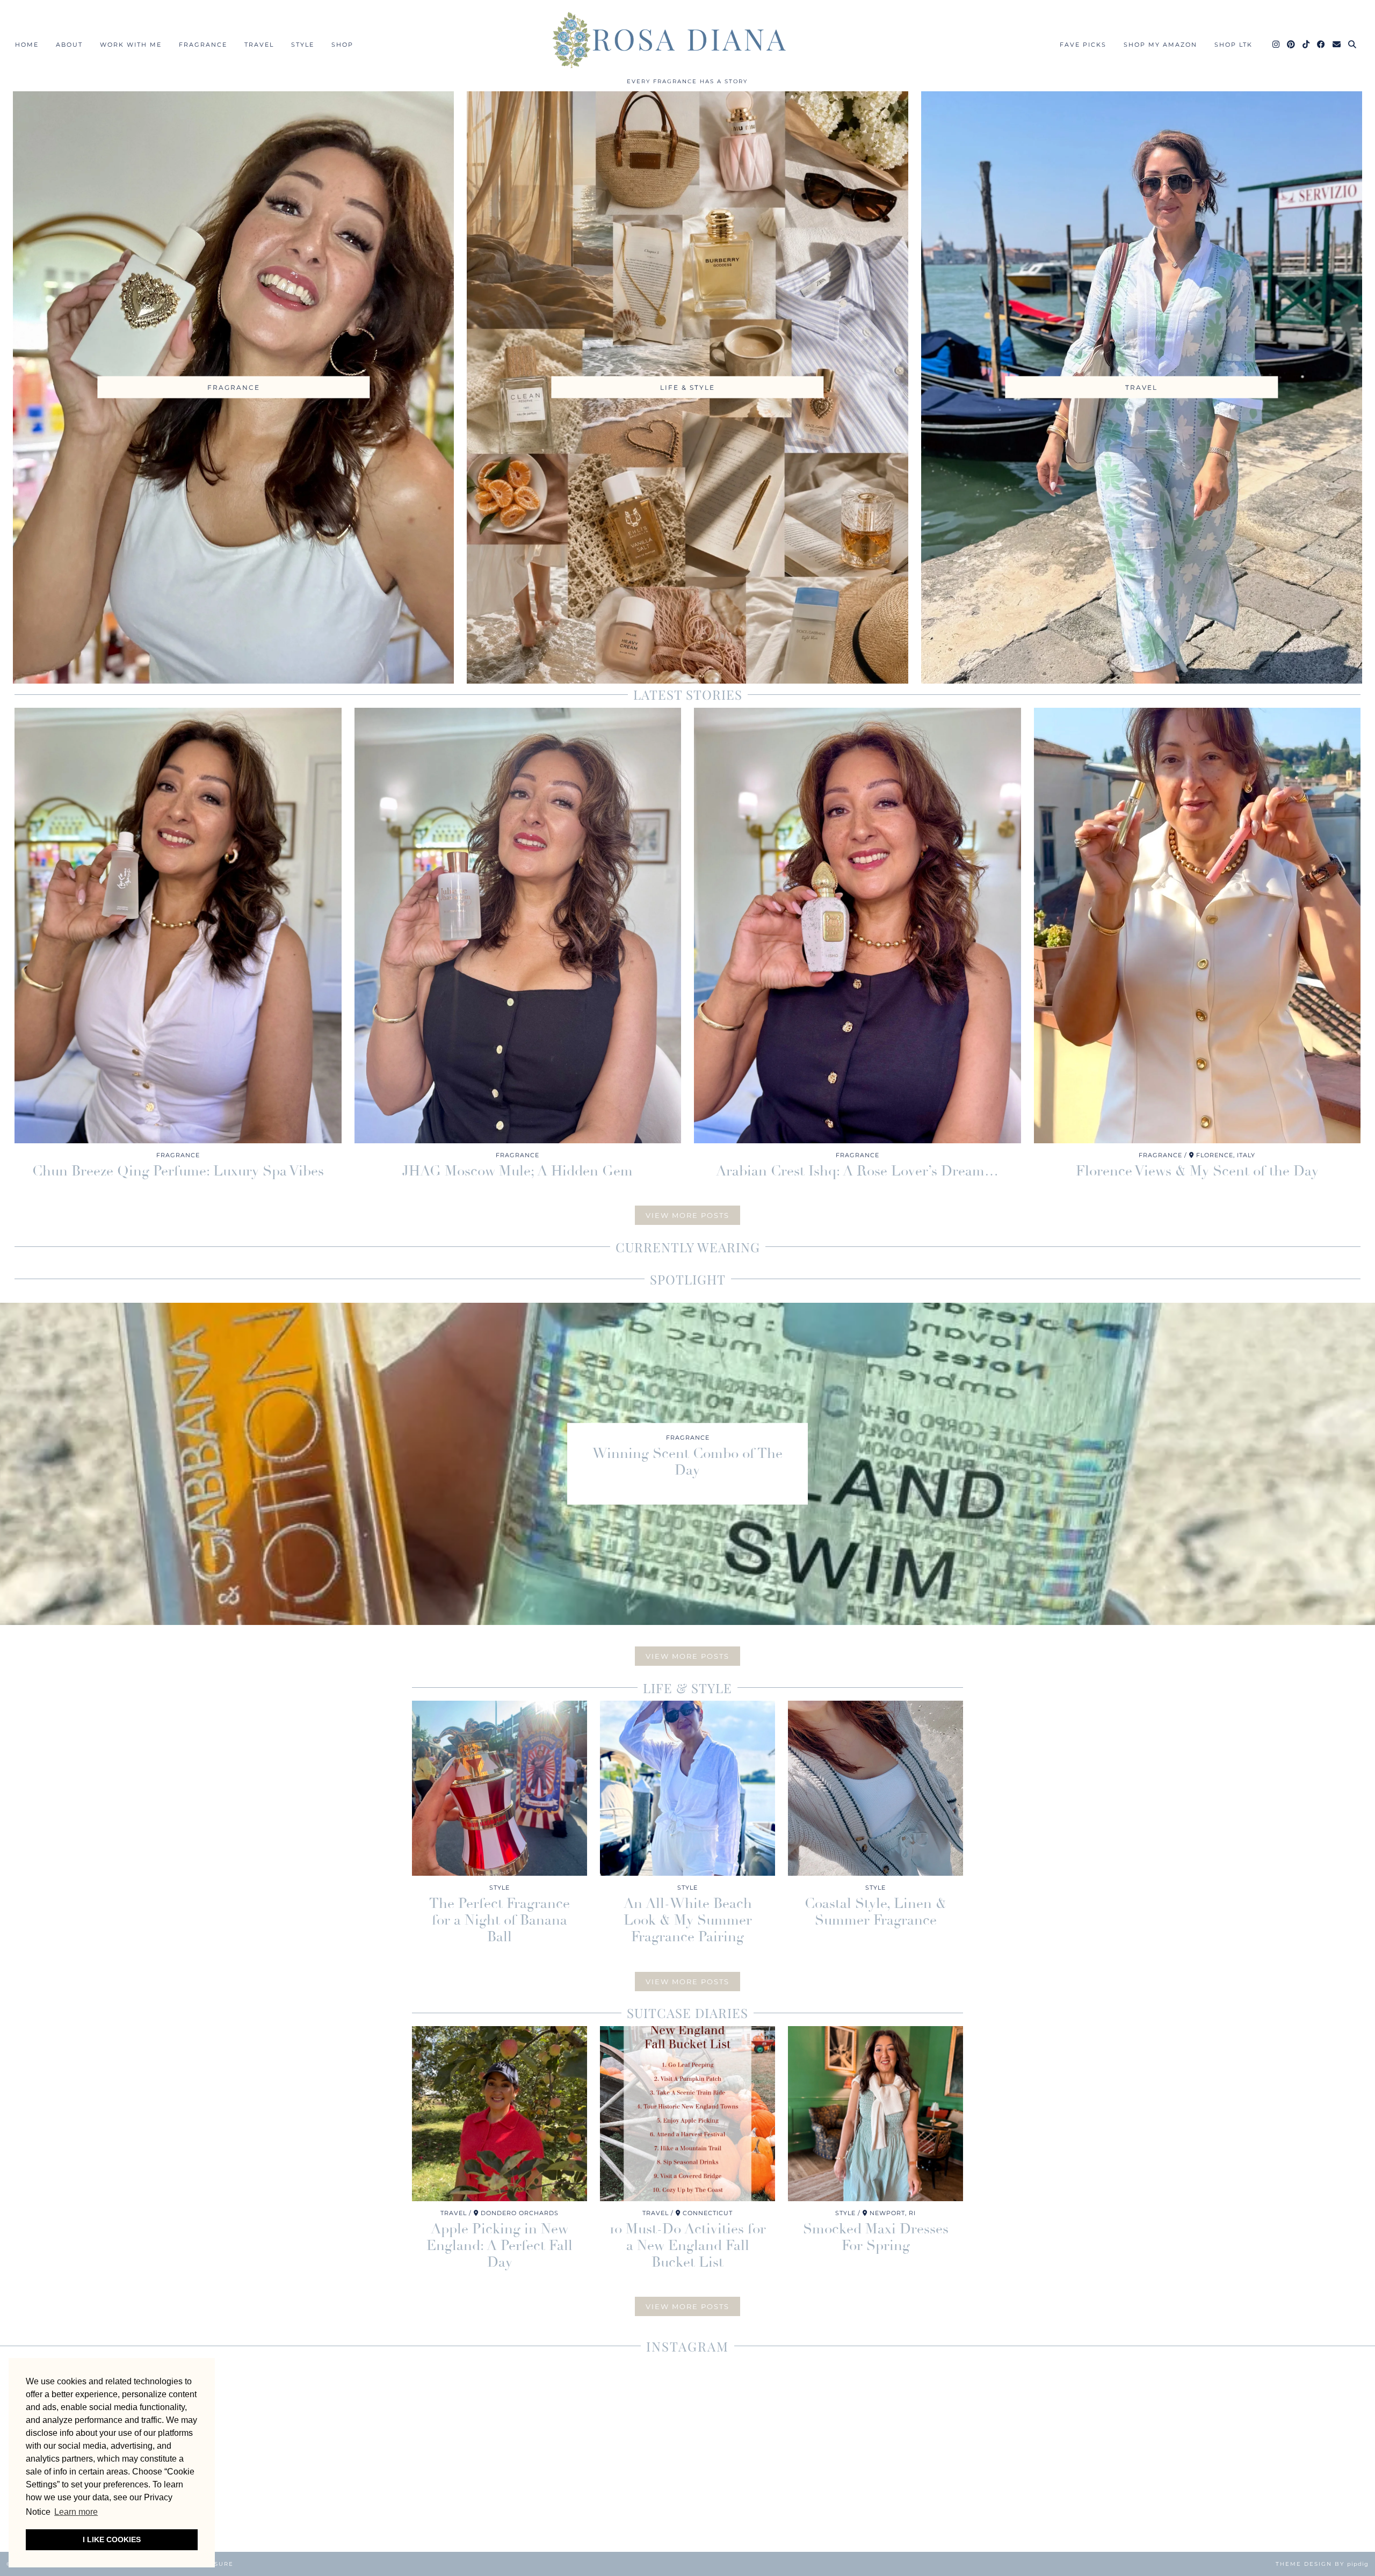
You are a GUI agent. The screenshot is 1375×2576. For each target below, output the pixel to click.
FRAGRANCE (203, 45)
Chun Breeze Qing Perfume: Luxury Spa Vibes (178, 1171)
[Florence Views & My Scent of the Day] (1197, 926)
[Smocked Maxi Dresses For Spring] (875, 2114)
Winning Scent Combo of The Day (687, 1462)
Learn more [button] (76, 2512)
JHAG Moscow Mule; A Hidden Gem (518, 1171)
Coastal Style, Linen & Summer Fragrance (875, 1912)
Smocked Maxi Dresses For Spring (876, 2237)
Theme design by (1322, 2564)
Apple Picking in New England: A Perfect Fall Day (500, 2246)
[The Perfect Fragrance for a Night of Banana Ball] (500, 1788)
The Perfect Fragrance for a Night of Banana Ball (500, 1920)
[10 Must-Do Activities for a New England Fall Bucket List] (687, 2114)
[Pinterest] (1291, 45)
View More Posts (687, 1215)
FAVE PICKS (1083, 45)
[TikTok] (1307, 45)
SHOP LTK (1233, 45)
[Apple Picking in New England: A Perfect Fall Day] (500, 2114)
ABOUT (69, 45)
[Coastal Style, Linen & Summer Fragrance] (875, 1788)
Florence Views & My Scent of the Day (1197, 1171)
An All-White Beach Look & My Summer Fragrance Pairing (688, 1920)
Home (27, 45)
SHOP (342, 45)
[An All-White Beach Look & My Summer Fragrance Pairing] (687, 1788)
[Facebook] (1322, 45)
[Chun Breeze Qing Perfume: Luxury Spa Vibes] (178, 926)
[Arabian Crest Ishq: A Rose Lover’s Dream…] (857, 926)
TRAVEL (259, 45)
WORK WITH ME (131, 45)
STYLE (303, 45)
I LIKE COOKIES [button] (112, 2539)
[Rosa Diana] (687, 40)
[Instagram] (1276, 45)
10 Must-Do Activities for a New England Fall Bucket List (688, 2246)
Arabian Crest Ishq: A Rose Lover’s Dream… (857, 1171)
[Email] (1337, 45)
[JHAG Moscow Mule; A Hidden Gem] (518, 926)
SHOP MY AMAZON (1160, 45)
